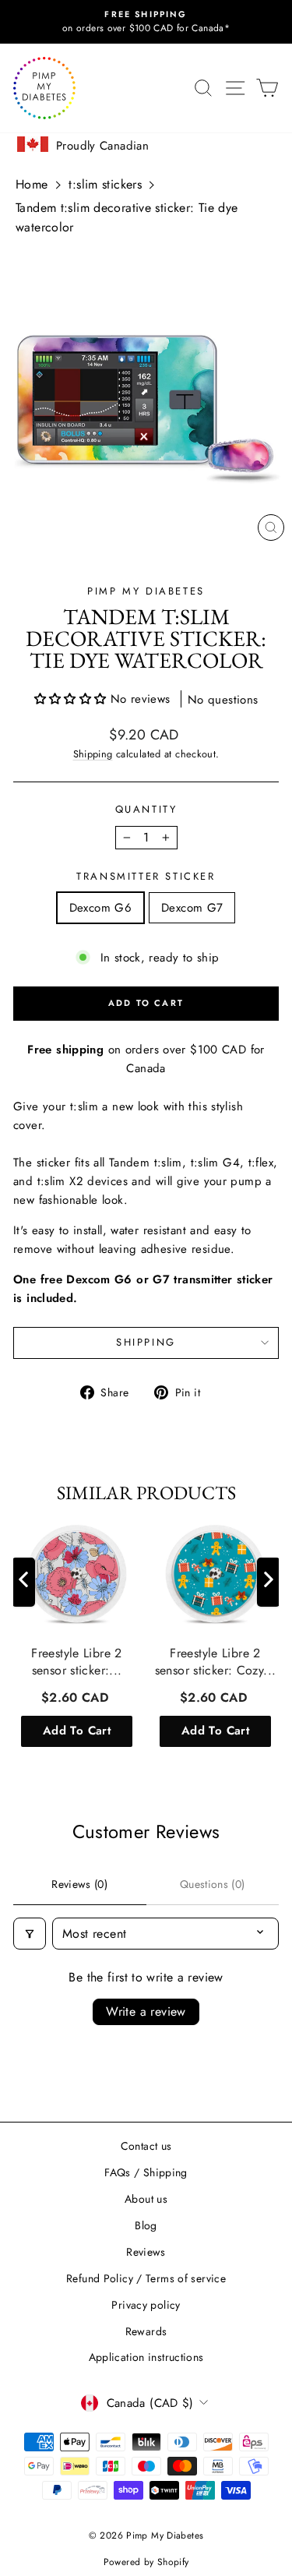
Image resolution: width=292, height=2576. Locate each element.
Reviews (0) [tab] (79, 1884)
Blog (146, 2225)
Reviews (146, 2252)
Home (32, 184)
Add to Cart (77, 1731)
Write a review (146, 2011)
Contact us (146, 2146)
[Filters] (30, 1934)
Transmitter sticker (146, 876)
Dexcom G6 (100, 908)
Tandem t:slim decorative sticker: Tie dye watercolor (127, 218)
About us (146, 2199)
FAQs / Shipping (146, 2172)
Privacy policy (146, 2305)
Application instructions (146, 2357)
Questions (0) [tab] (213, 1884)
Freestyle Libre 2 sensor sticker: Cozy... (216, 1662)
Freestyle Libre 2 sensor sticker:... (76, 1662)
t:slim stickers (105, 184)
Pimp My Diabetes (146, 591)
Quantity (146, 809)
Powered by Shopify (146, 2562)
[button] (72, 699)
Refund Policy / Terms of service (146, 2278)
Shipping (93, 754)
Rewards (146, 2331)
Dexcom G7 (192, 908)
